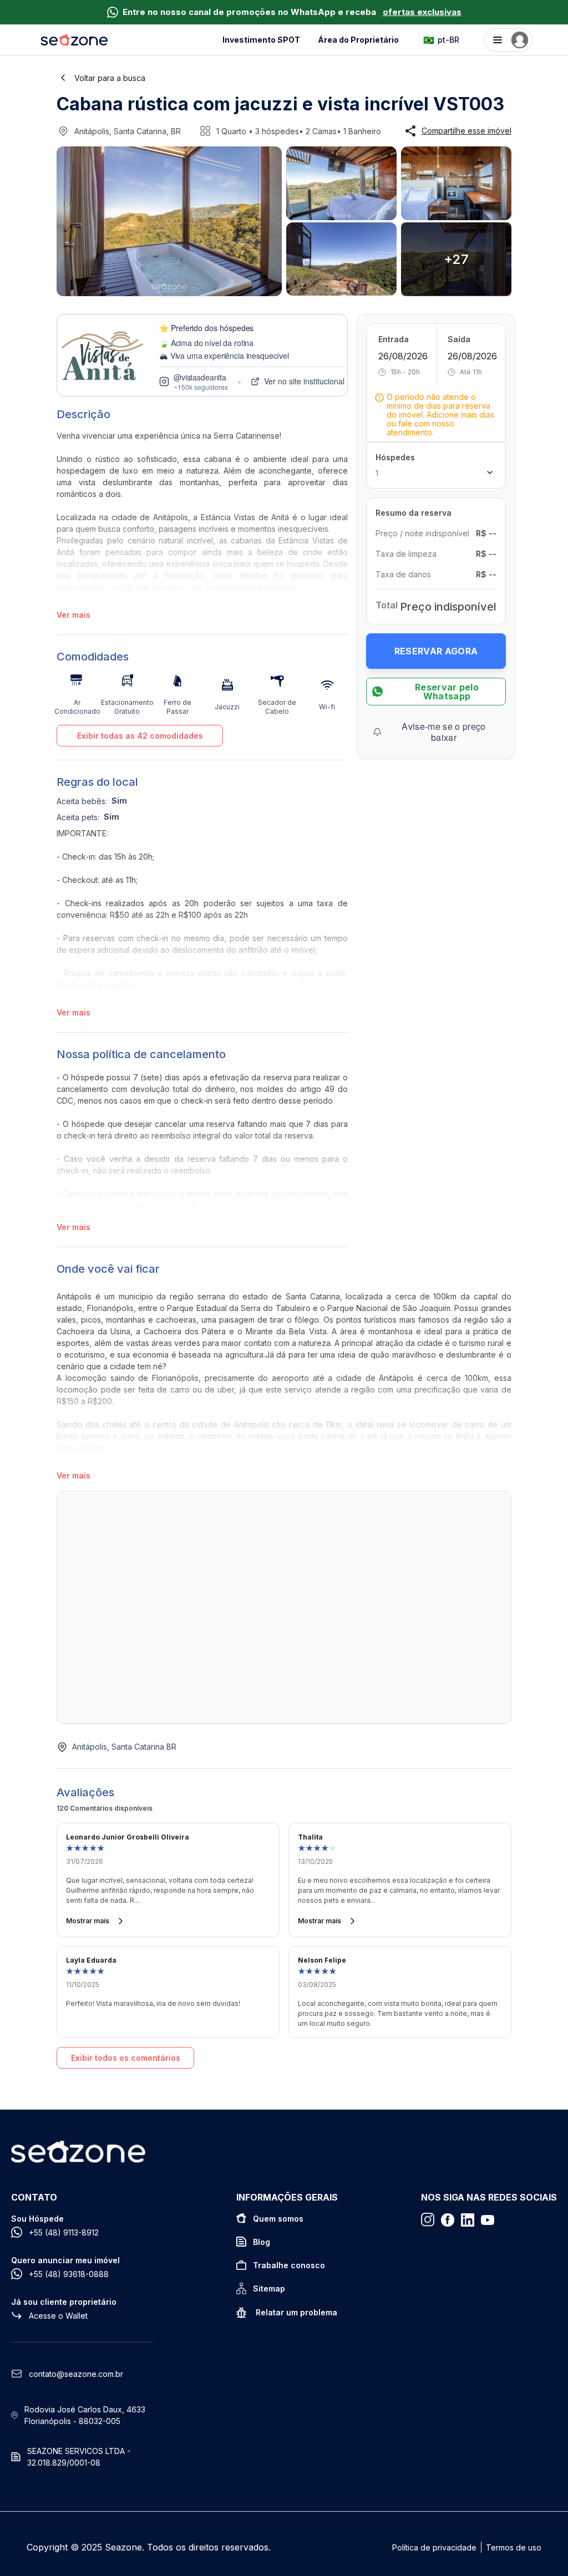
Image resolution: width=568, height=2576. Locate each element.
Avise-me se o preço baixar (443, 732)
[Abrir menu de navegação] (508, 40)
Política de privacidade (434, 2547)
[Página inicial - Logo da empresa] (74, 40)
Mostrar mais (88, 1921)
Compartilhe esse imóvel (466, 131)
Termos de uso (514, 2547)
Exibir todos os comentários (126, 2058)
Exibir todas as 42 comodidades (140, 736)
